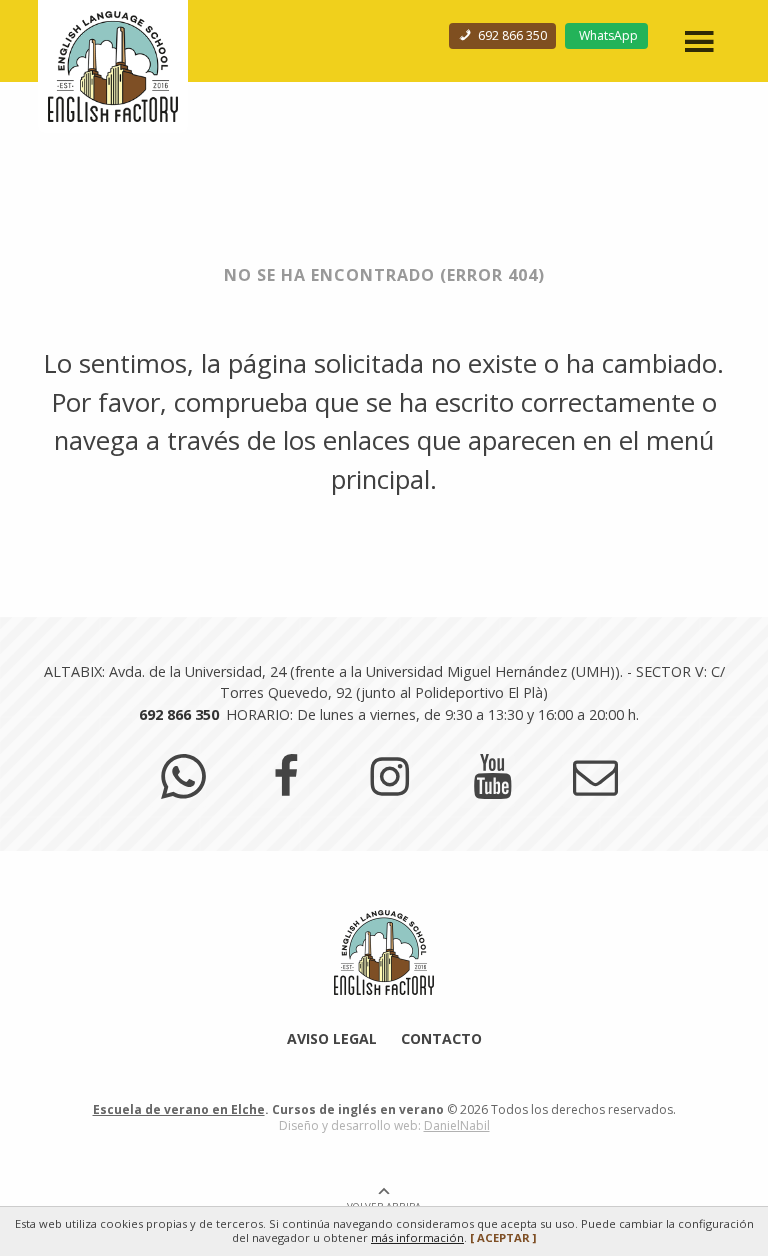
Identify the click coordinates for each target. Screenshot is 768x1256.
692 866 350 (511, 35)
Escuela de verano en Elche (179, 1109)
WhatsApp (608, 35)
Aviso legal (332, 1038)
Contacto (441, 1038)
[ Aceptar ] (503, 1237)
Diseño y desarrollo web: (384, 1125)
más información (417, 1237)
